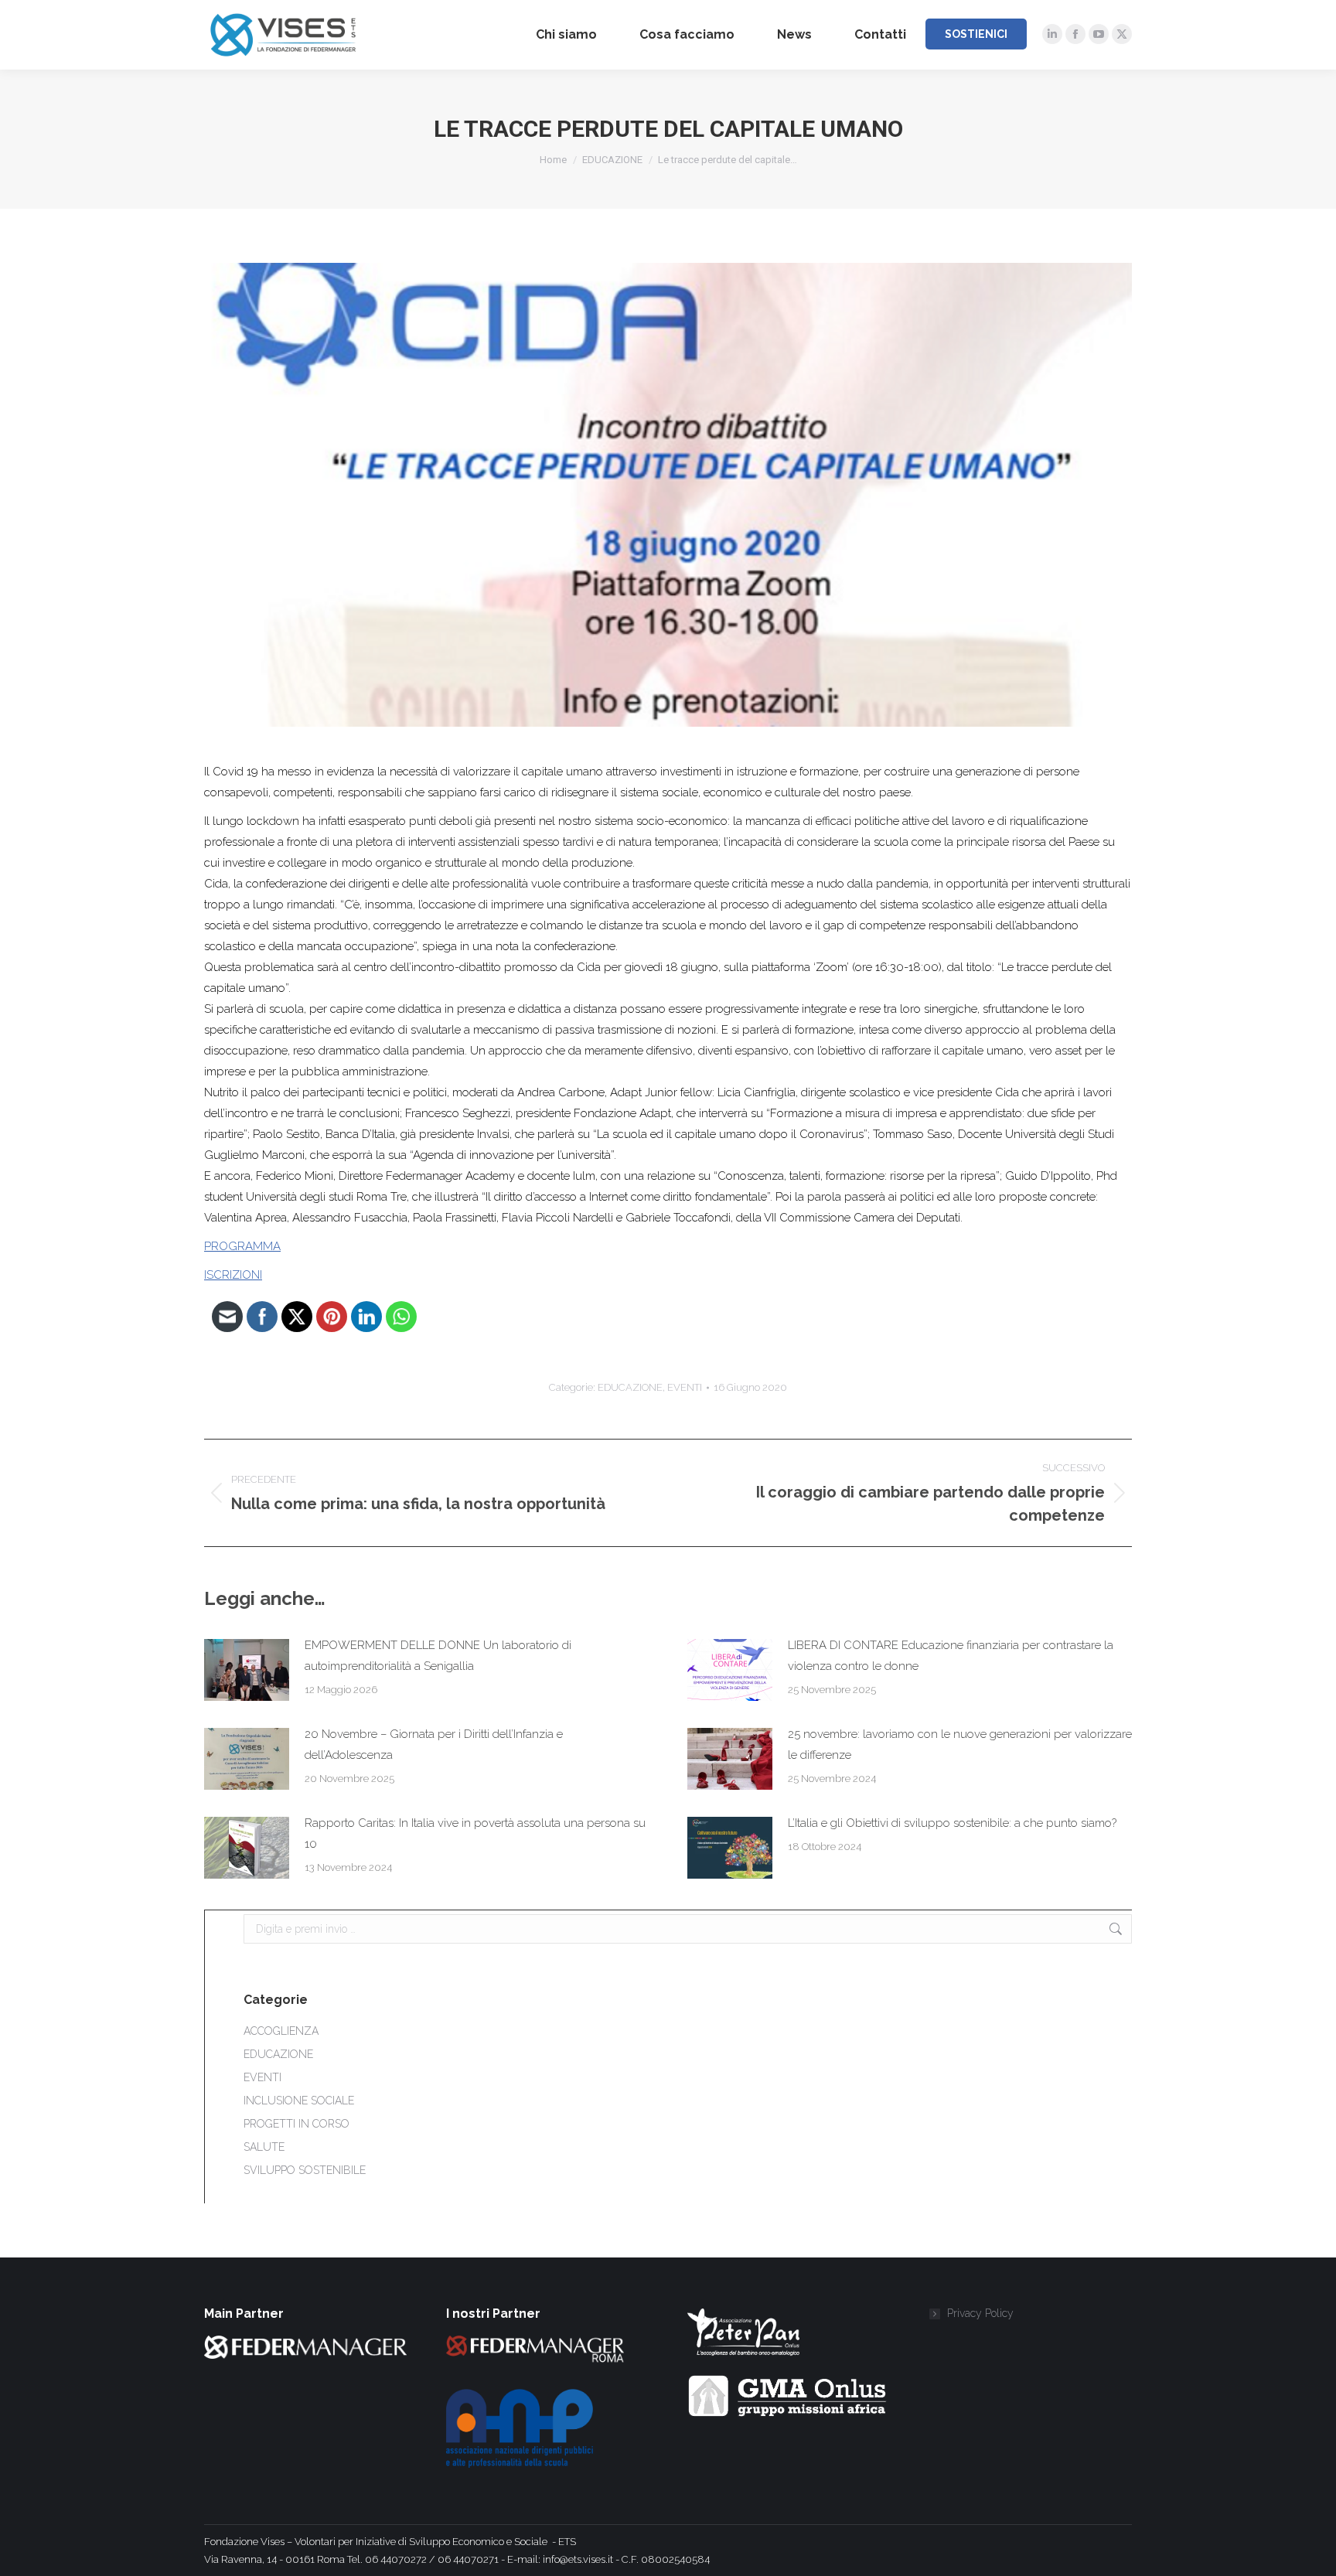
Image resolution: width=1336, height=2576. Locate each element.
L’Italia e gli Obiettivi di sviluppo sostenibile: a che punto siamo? (952, 1823)
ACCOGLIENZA (281, 2031)
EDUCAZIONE (630, 1387)
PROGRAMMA (242, 1246)
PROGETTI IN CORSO (297, 2124)
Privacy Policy (980, 2313)
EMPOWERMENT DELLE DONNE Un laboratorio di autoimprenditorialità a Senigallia (438, 1656)
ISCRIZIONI (233, 1275)
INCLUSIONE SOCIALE (299, 2101)
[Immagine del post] (247, 1670)
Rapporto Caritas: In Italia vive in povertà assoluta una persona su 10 (475, 1833)
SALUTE (264, 2147)
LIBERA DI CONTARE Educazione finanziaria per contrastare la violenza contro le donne (951, 1656)
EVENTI (685, 1387)
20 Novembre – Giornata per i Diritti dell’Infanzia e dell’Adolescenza (434, 1745)
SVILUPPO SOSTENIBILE (305, 2170)
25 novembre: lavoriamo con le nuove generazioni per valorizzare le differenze (960, 1745)
